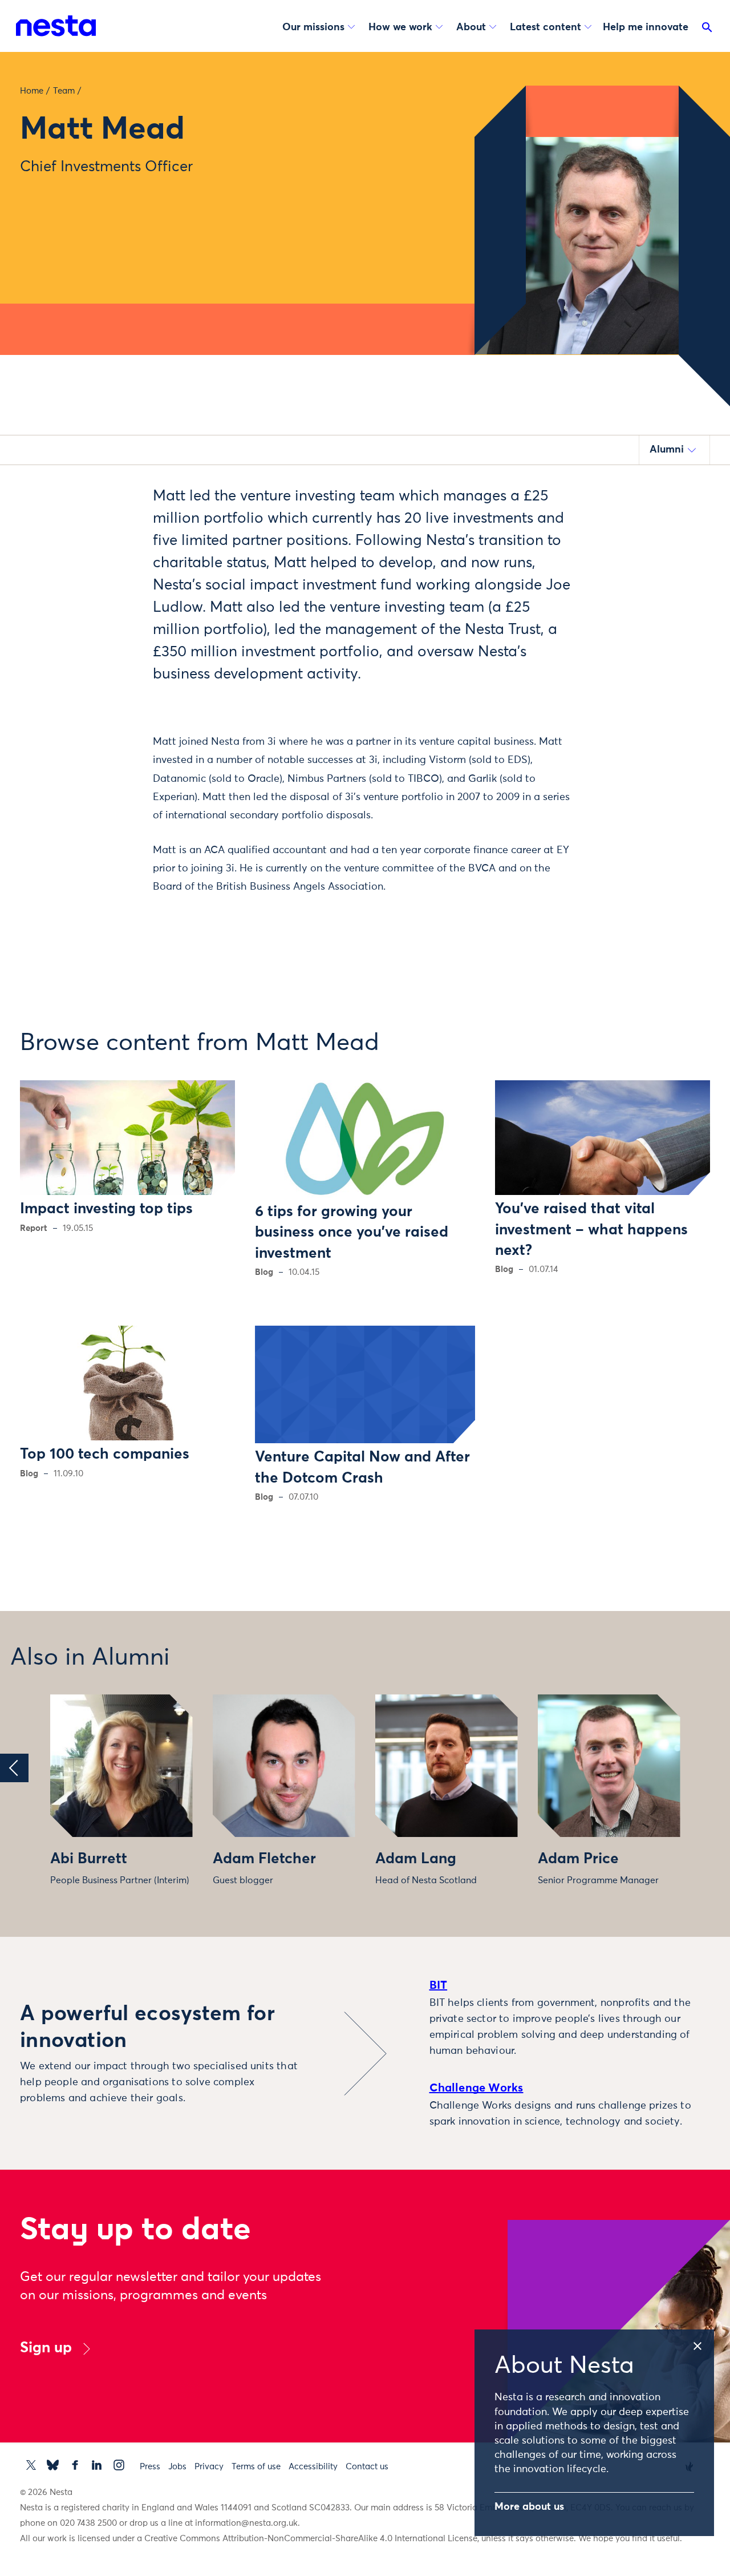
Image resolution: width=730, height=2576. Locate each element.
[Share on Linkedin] (105, 564)
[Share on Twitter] (105, 516)
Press (150, 2467)
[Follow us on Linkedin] (97, 2465)
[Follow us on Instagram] (119, 2465)
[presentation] (14, 1768)
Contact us (367, 2467)
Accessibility (313, 2467)
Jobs (177, 2467)
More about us (529, 2507)
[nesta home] (56, 26)
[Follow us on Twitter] (31, 2465)
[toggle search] (707, 30)
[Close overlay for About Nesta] (703, 2344)
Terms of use (256, 2467)
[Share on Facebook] (105, 540)
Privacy (209, 2467)
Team (64, 91)
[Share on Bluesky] (105, 588)
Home (32, 91)
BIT (439, 1985)
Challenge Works (476, 2088)
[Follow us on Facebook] (75, 2465)
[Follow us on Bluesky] (53, 2465)
